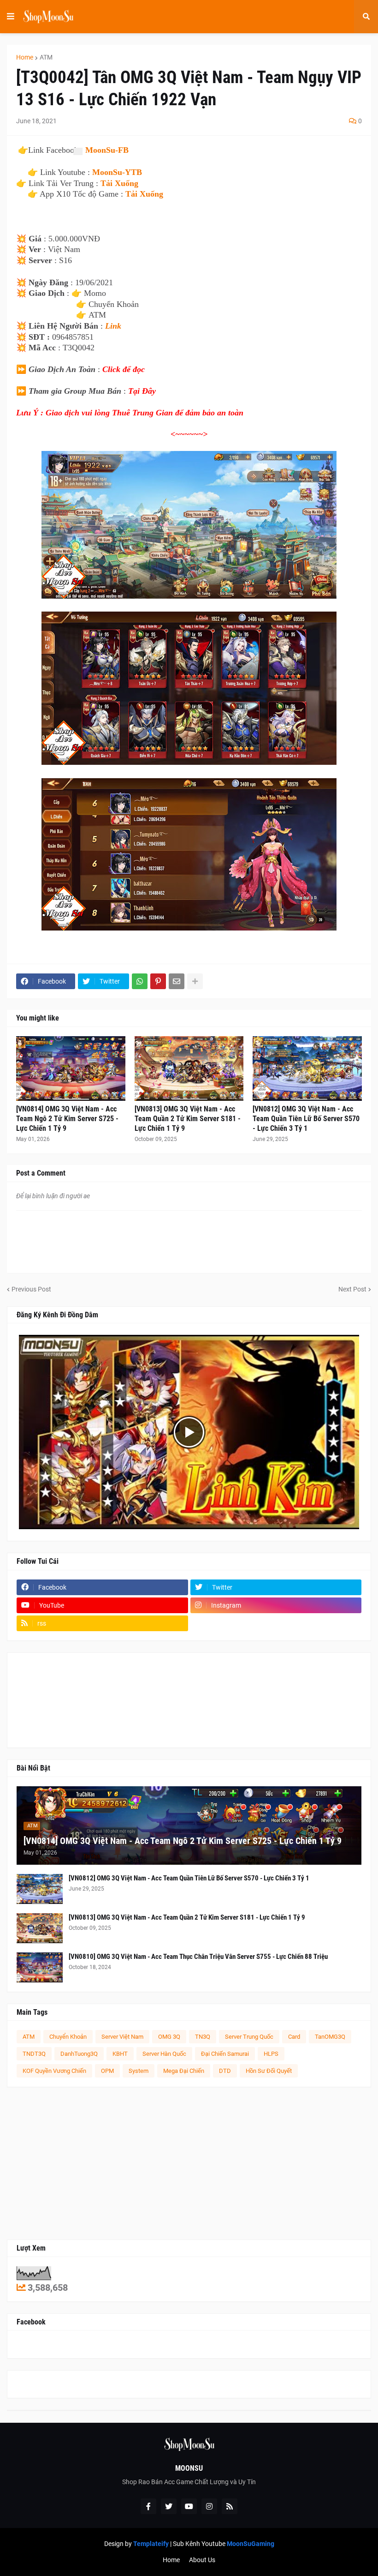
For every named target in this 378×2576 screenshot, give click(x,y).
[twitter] (169, 2506)
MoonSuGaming (251, 2544)
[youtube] (189, 2506)
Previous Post (31, 1289)
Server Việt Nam (122, 2037)
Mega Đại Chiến (184, 2071)
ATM (46, 57)
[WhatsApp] (140, 981)
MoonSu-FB (107, 150)
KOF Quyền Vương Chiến (54, 2071)
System (139, 2071)
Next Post (352, 1289)
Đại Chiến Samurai (225, 2054)
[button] (11, 17)
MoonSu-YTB (117, 172)
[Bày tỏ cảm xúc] (77, 151)
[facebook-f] (148, 2506)
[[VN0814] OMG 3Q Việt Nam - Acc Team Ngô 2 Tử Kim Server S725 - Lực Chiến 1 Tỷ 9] (71, 1069)
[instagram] (209, 2506)
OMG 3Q (169, 2037)
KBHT (120, 2054)
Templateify (151, 2544)
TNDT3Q (34, 2054)
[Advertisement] (189, 2163)
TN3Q (203, 2037)
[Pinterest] (158, 981)
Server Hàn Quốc (164, 2054)
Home (25, 57)
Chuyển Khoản (68, 2037)
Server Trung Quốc (249, 2037)
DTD (225, 2071)
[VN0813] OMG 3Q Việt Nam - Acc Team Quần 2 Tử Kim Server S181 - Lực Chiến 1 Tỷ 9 (188, 1119)
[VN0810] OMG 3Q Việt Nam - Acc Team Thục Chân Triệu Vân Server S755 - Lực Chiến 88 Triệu (198, 1957)
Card (294, 2037)
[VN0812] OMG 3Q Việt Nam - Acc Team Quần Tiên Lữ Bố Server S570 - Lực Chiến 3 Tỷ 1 (306, 1119)
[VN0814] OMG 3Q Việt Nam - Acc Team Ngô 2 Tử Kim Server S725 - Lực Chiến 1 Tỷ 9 (67, 1119)
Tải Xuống (119, 183)
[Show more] (195, 981)
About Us (202, 2560)
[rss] (230, 2506)
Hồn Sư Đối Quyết (269, 2071)
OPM (107, 2071)
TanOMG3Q (330, 2037)
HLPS (271, 2054)
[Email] (177, 981)
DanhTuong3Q (79, 2054)
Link (113, 326)
